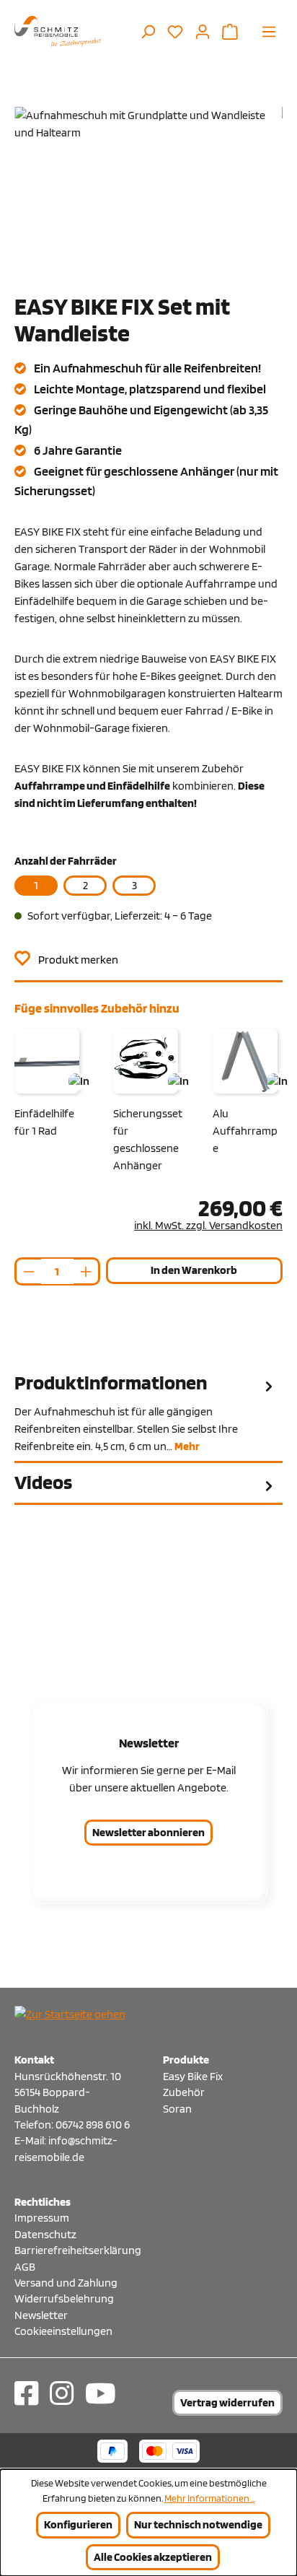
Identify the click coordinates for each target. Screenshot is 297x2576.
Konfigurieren (78, 2524)
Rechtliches (43, 2202)
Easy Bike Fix (193, 2076)
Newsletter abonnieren (148, 1832)
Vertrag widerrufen (227, 2402)
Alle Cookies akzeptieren (153, 2557)
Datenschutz (45, 2234)
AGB (25, 2267)
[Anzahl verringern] (28, 1271)
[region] (148, 188)
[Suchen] (148, 31)
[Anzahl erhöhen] (87, 1271)
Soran (177, 2109)
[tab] (148, 1413)
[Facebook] (26, 2393)
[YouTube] (101, 2393)
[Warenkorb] (230, 31)
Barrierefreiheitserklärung (74, 2250)
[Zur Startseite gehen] (58, 31)
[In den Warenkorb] (79, 1082)
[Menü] (269, 31)
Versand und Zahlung (66, 2283)
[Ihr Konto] (203, 31)
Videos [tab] (43, 1482)
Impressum (42, 2218)
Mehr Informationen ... (210, 2498)
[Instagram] (62, 2393)
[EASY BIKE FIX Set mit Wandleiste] (148, 188)
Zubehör (184, 2092)
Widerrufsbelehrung (64, 2298)
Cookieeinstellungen (63, 2331)
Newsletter (41, 2315)
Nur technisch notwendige (198, 2524)
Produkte (186, 2060)
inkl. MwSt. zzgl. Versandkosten (208, 1225)
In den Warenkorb (194, 1270)
